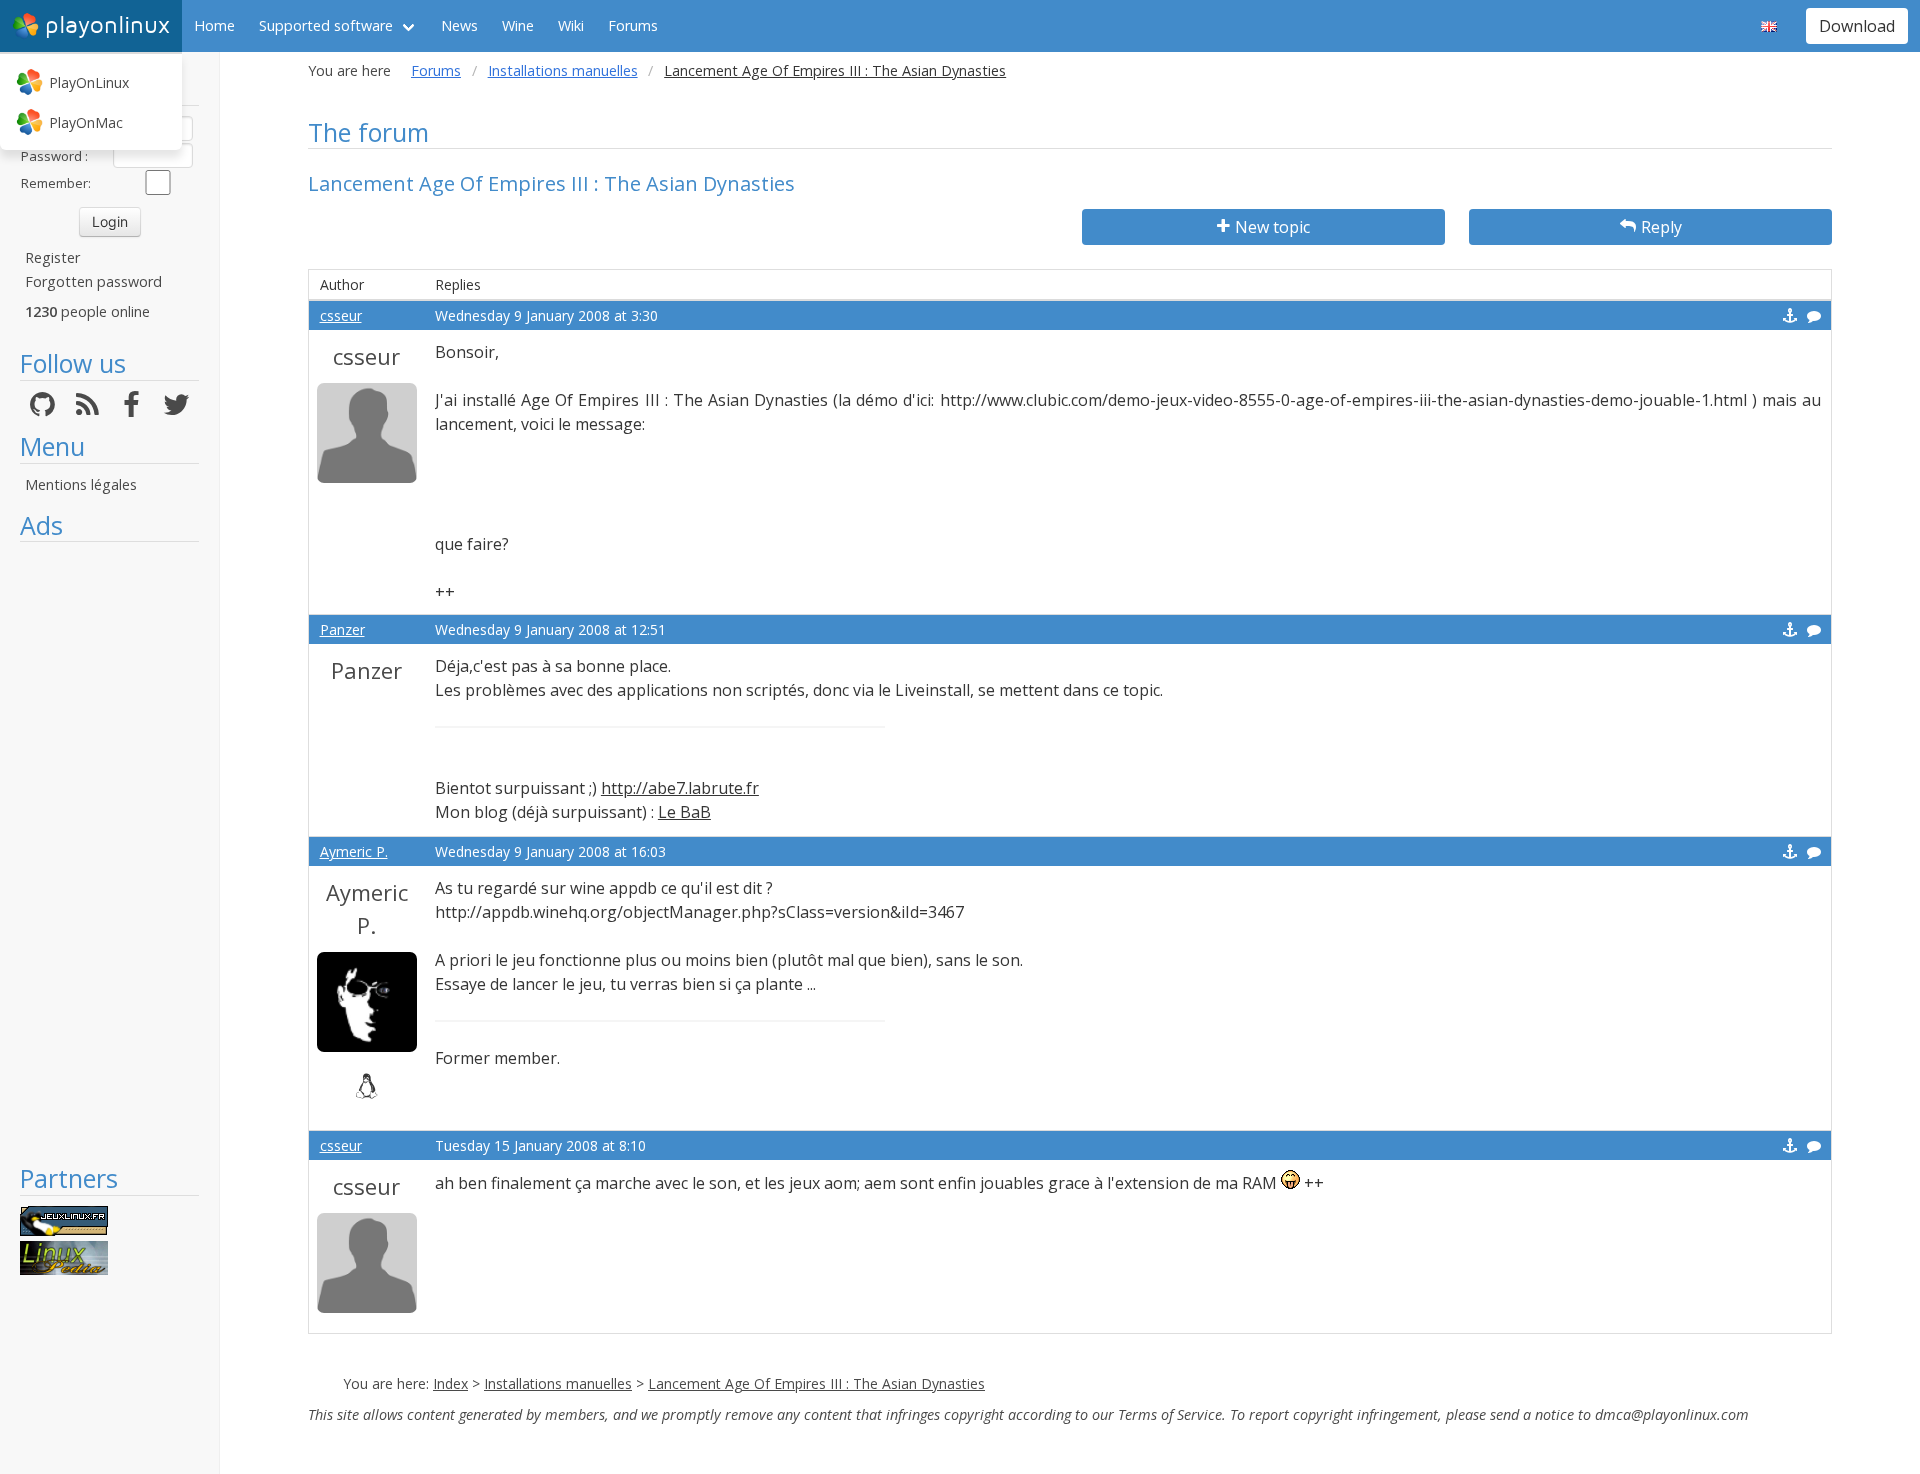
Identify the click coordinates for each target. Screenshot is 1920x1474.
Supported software (326, 25)
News (459, 25)
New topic (1272, 227)
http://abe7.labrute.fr (680, 788)
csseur (341, 315)
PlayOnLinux (89, 82)
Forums (633, 25)
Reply (1661, 227)
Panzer (342, 629)
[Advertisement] (109, 852)
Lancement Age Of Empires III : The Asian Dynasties (816, 1383)
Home (214, 25)
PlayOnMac (86, 122)
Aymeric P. (354, 851)
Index (450, 1383)
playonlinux (107, 25)
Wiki (571, 25)
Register (52, 257)
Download (1857, 26)
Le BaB (684, 812)
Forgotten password (93, 281)
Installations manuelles (563, 70)
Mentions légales (81, 484)
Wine (518, 25)
